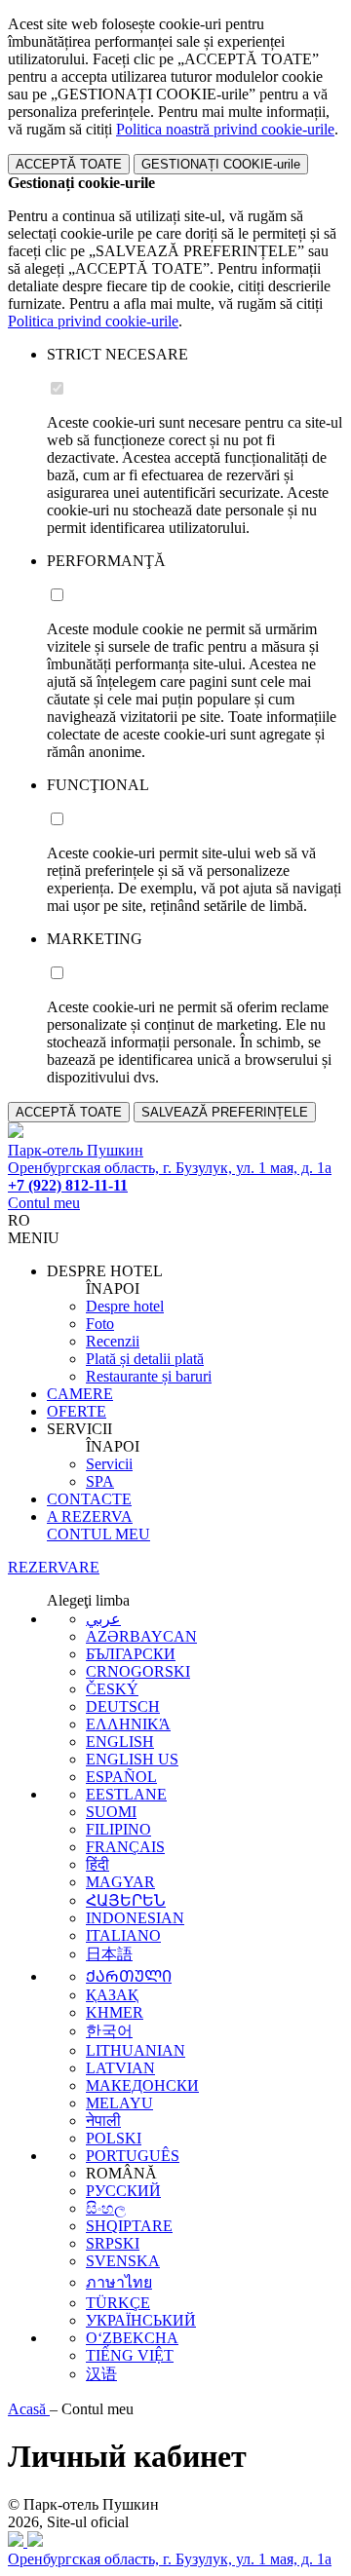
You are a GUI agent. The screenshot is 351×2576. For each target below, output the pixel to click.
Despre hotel (125, 1306)
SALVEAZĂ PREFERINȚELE (225, 1112)
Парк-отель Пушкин (76, 1150)
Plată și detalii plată (145, 1359)
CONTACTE (89, 1499)
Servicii (109, 1464)
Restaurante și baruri (149, 1376)
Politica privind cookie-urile (93, 321)
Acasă (29, 2409)
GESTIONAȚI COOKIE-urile (221, 164)
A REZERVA (90, 1516)
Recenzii (113, 1341)
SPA (100, 1481)
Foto (100, 1324)
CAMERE (80, 1394)
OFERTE (77, 1411)
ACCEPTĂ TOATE (69, 164)
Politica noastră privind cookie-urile (225, 129)
